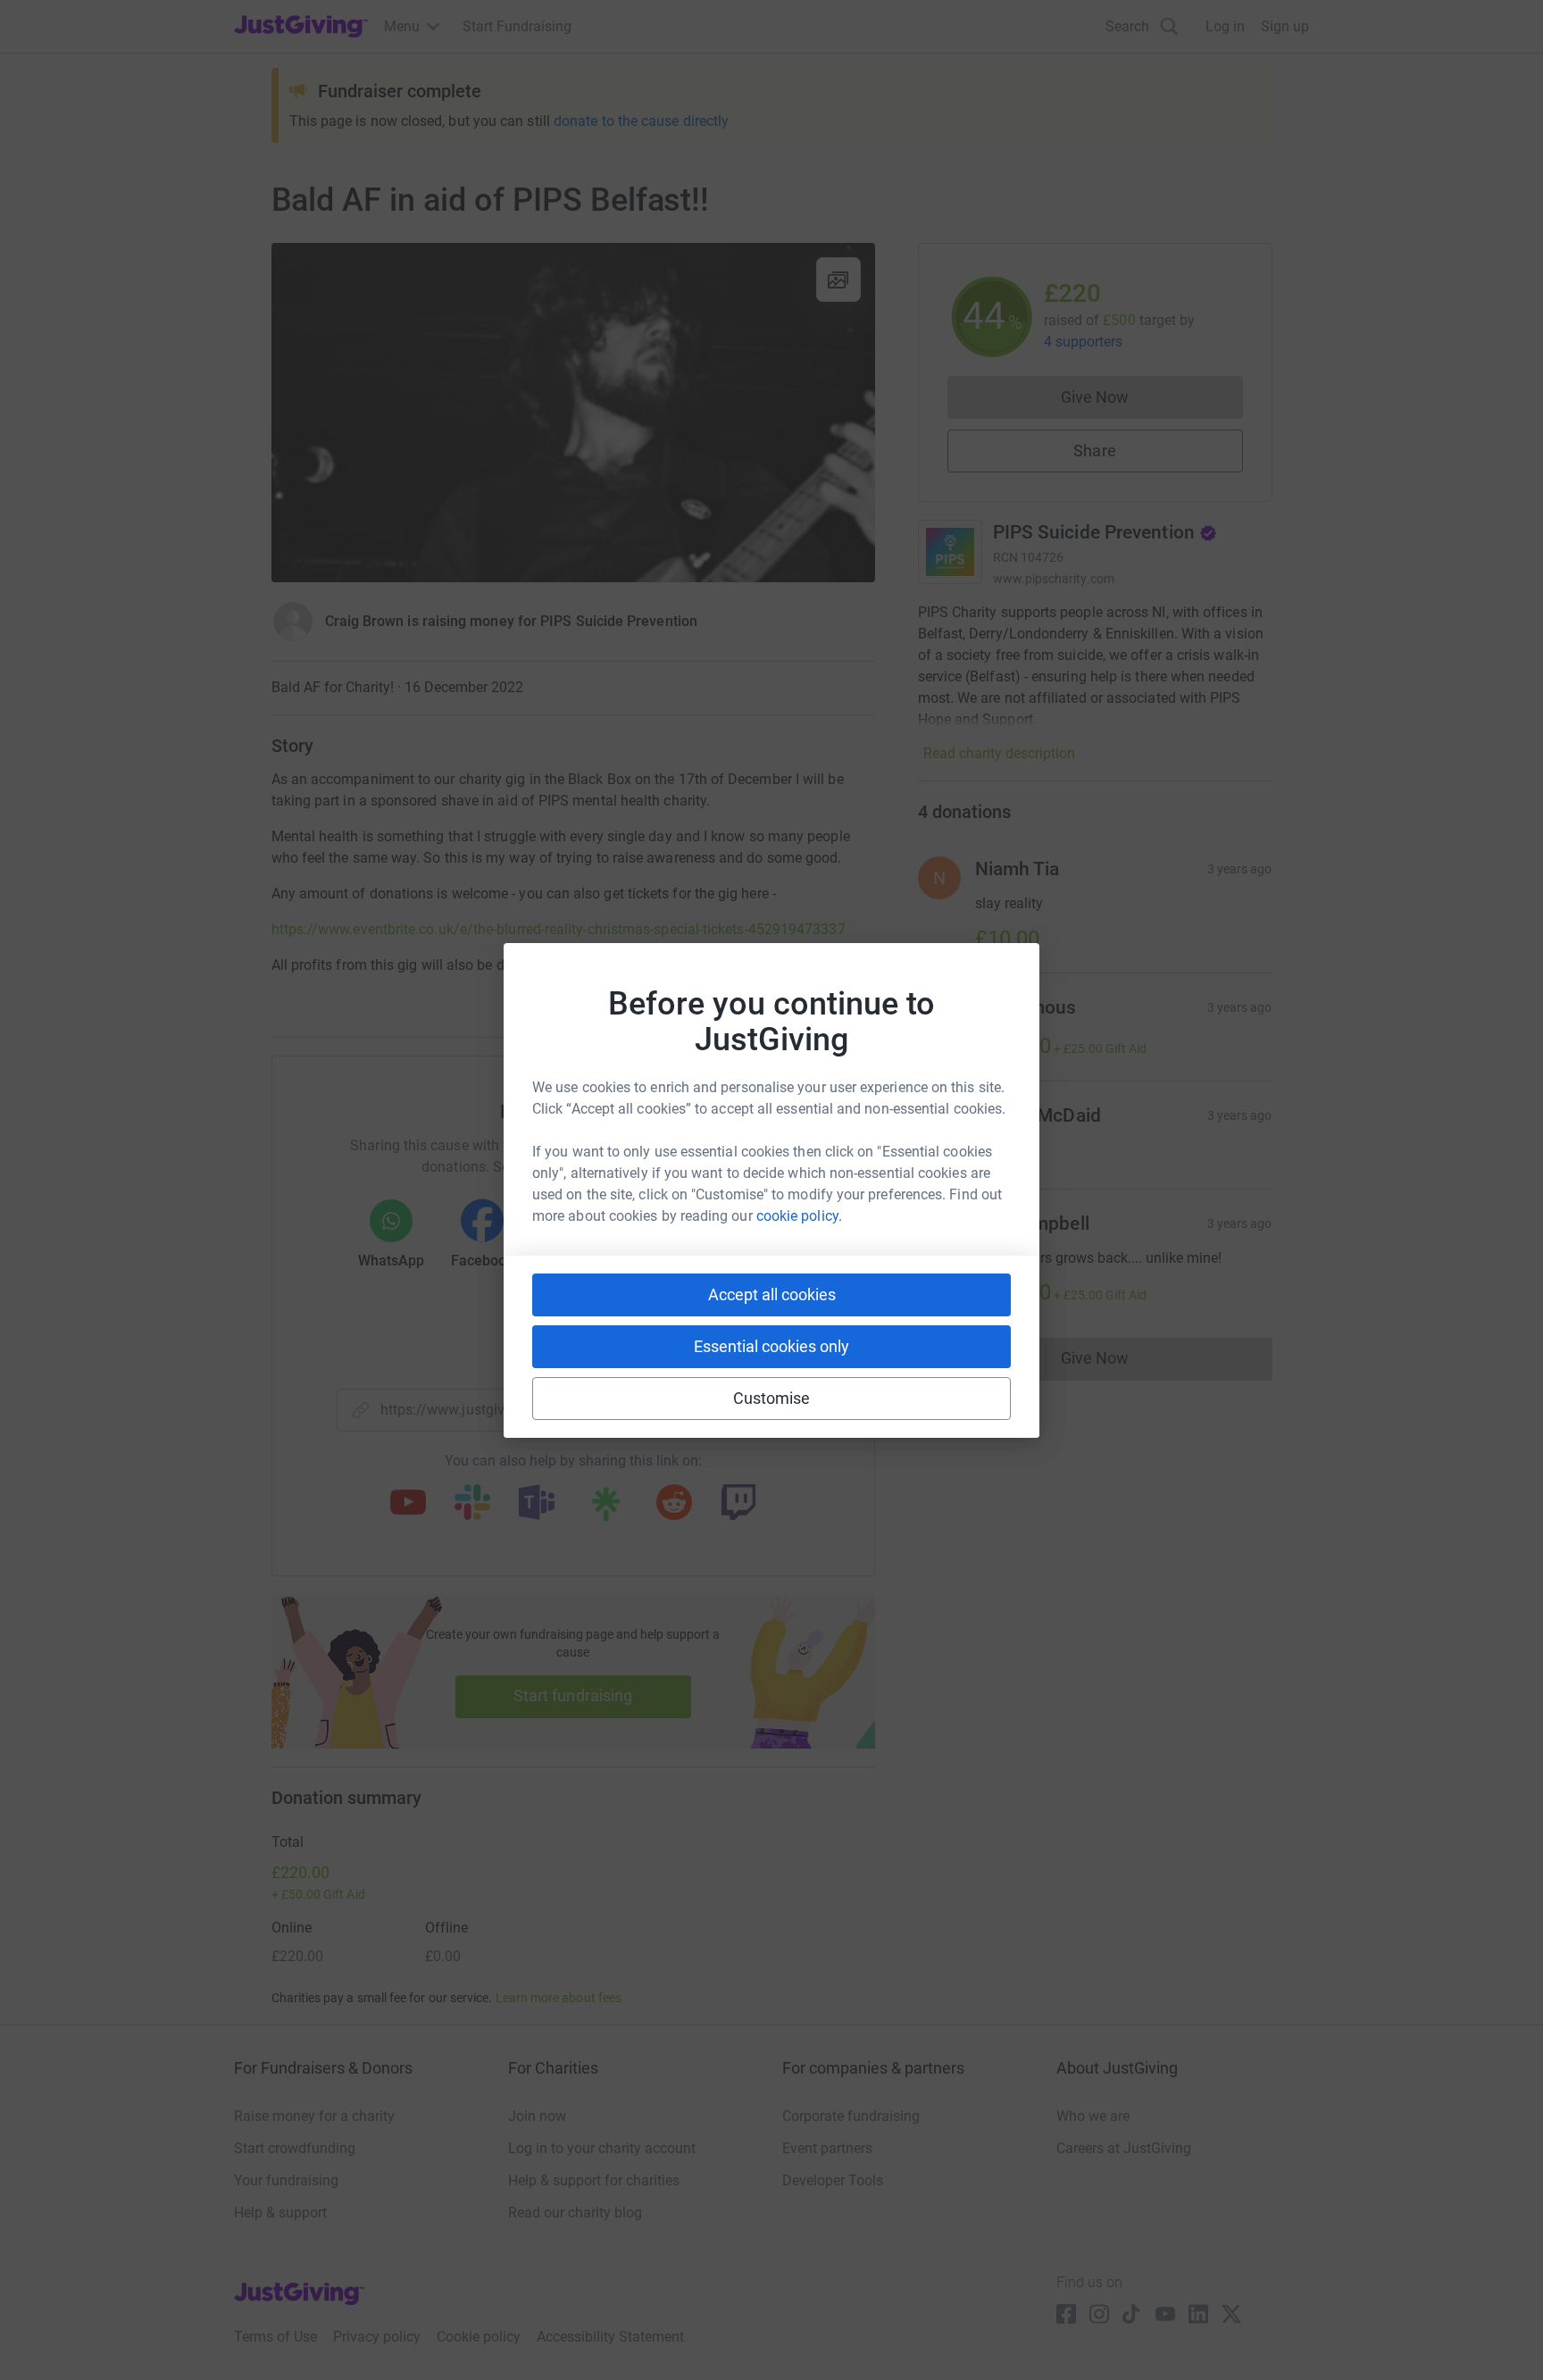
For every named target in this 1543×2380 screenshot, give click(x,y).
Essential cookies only (771, 1346)
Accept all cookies (772, 1294)
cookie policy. (799, 1216)
